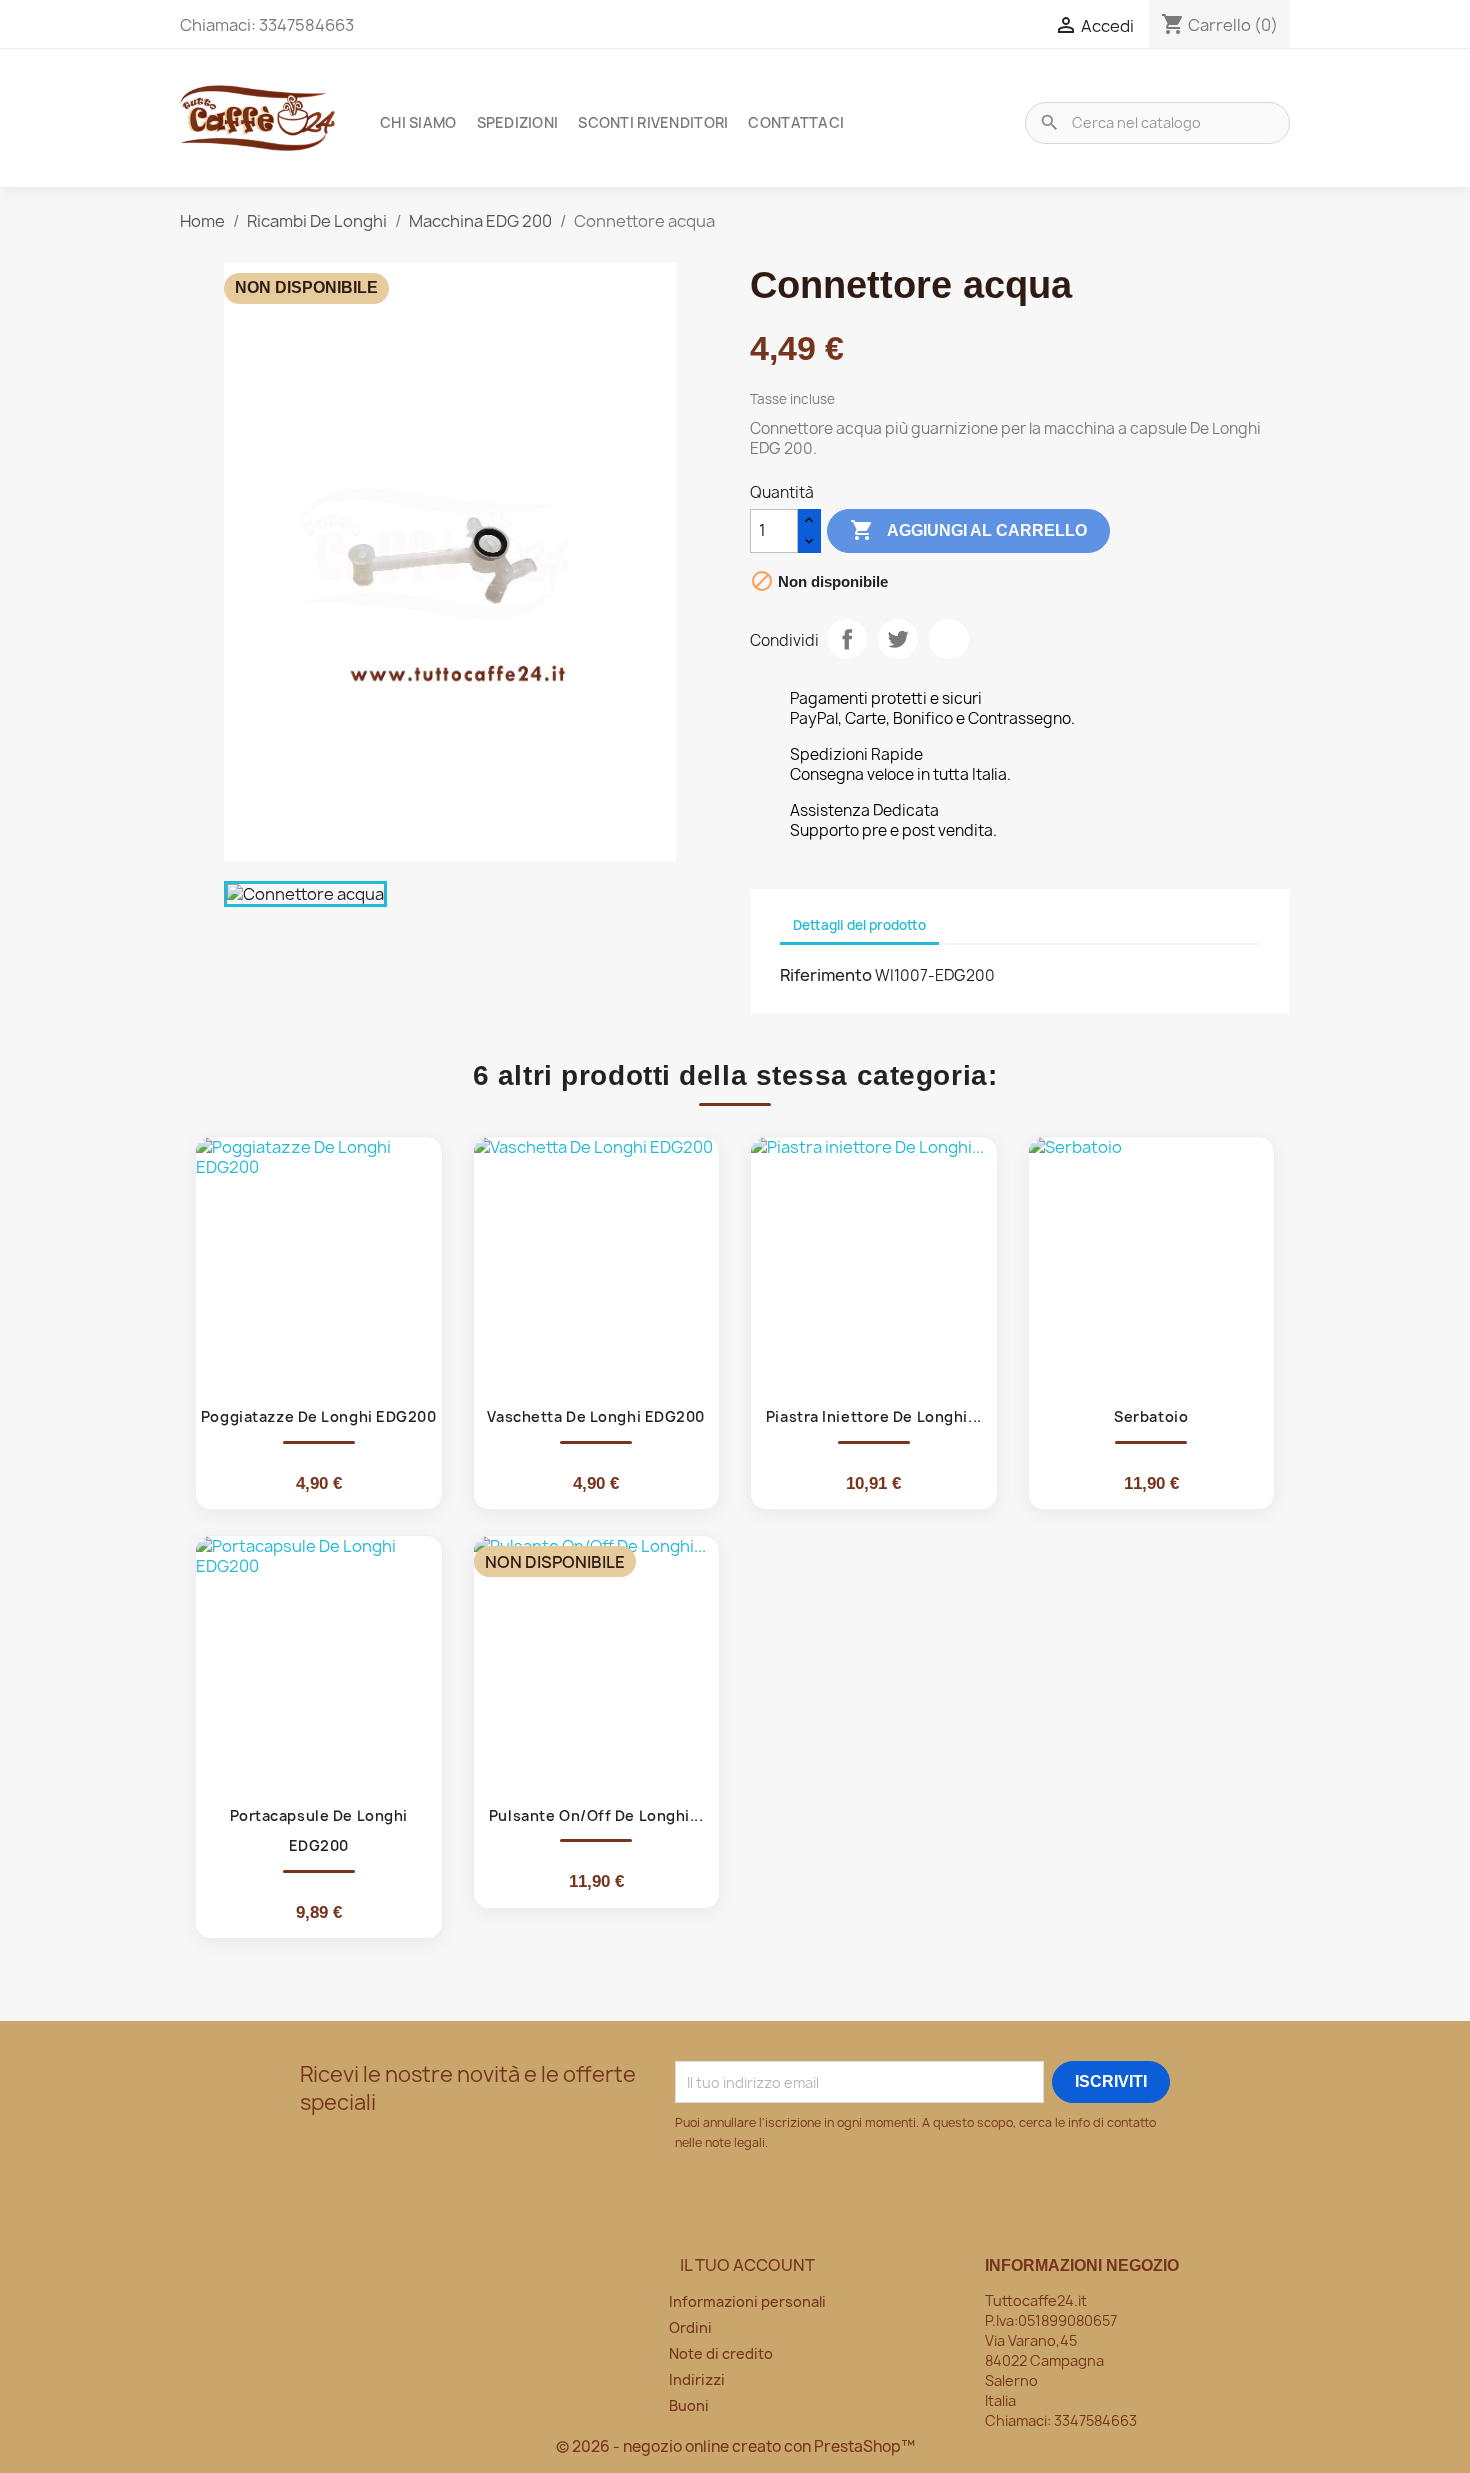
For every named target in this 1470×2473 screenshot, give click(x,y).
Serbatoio (1151, 1416)
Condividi (847, 639)
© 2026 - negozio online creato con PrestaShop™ (735, 2446)
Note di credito (721, 2353)
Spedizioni (518, 122)
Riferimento (826, 975)
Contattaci (796, 122)
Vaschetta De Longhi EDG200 (596, 1416)
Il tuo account (747, 2265)
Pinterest (949, 639)
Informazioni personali (747, 2301)
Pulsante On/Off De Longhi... (596, 1815)
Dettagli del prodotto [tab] (859, 925)
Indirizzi (697, 2379)
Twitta (898, 639)
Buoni (689, 2405)
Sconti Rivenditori (653, 122)
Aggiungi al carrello (968, 530)
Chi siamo (418, 122)
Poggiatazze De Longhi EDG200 (319, 1416)
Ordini (690, 2327)
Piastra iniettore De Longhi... (874, 1416)
